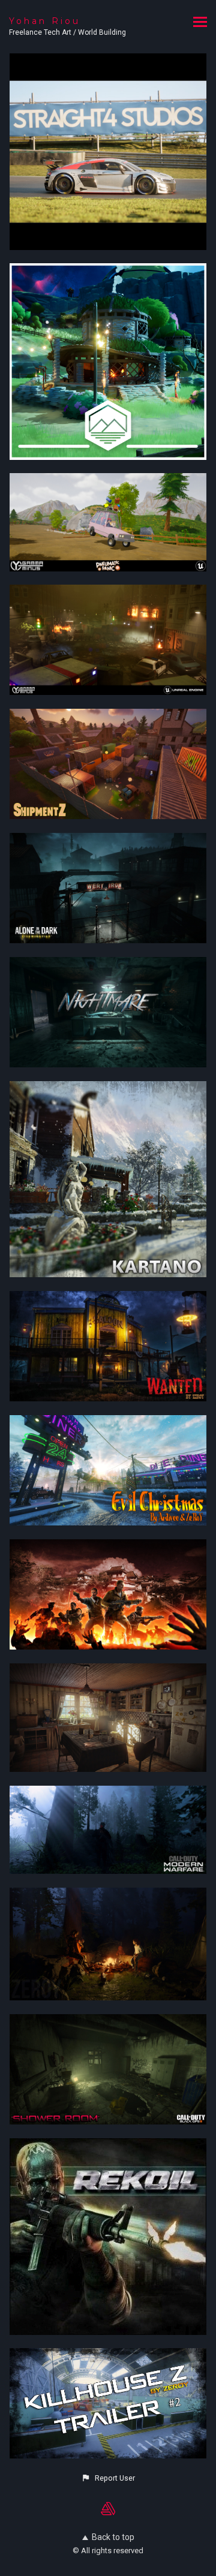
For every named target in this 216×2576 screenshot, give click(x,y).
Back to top (113, 2537)
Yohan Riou (45, 21)
